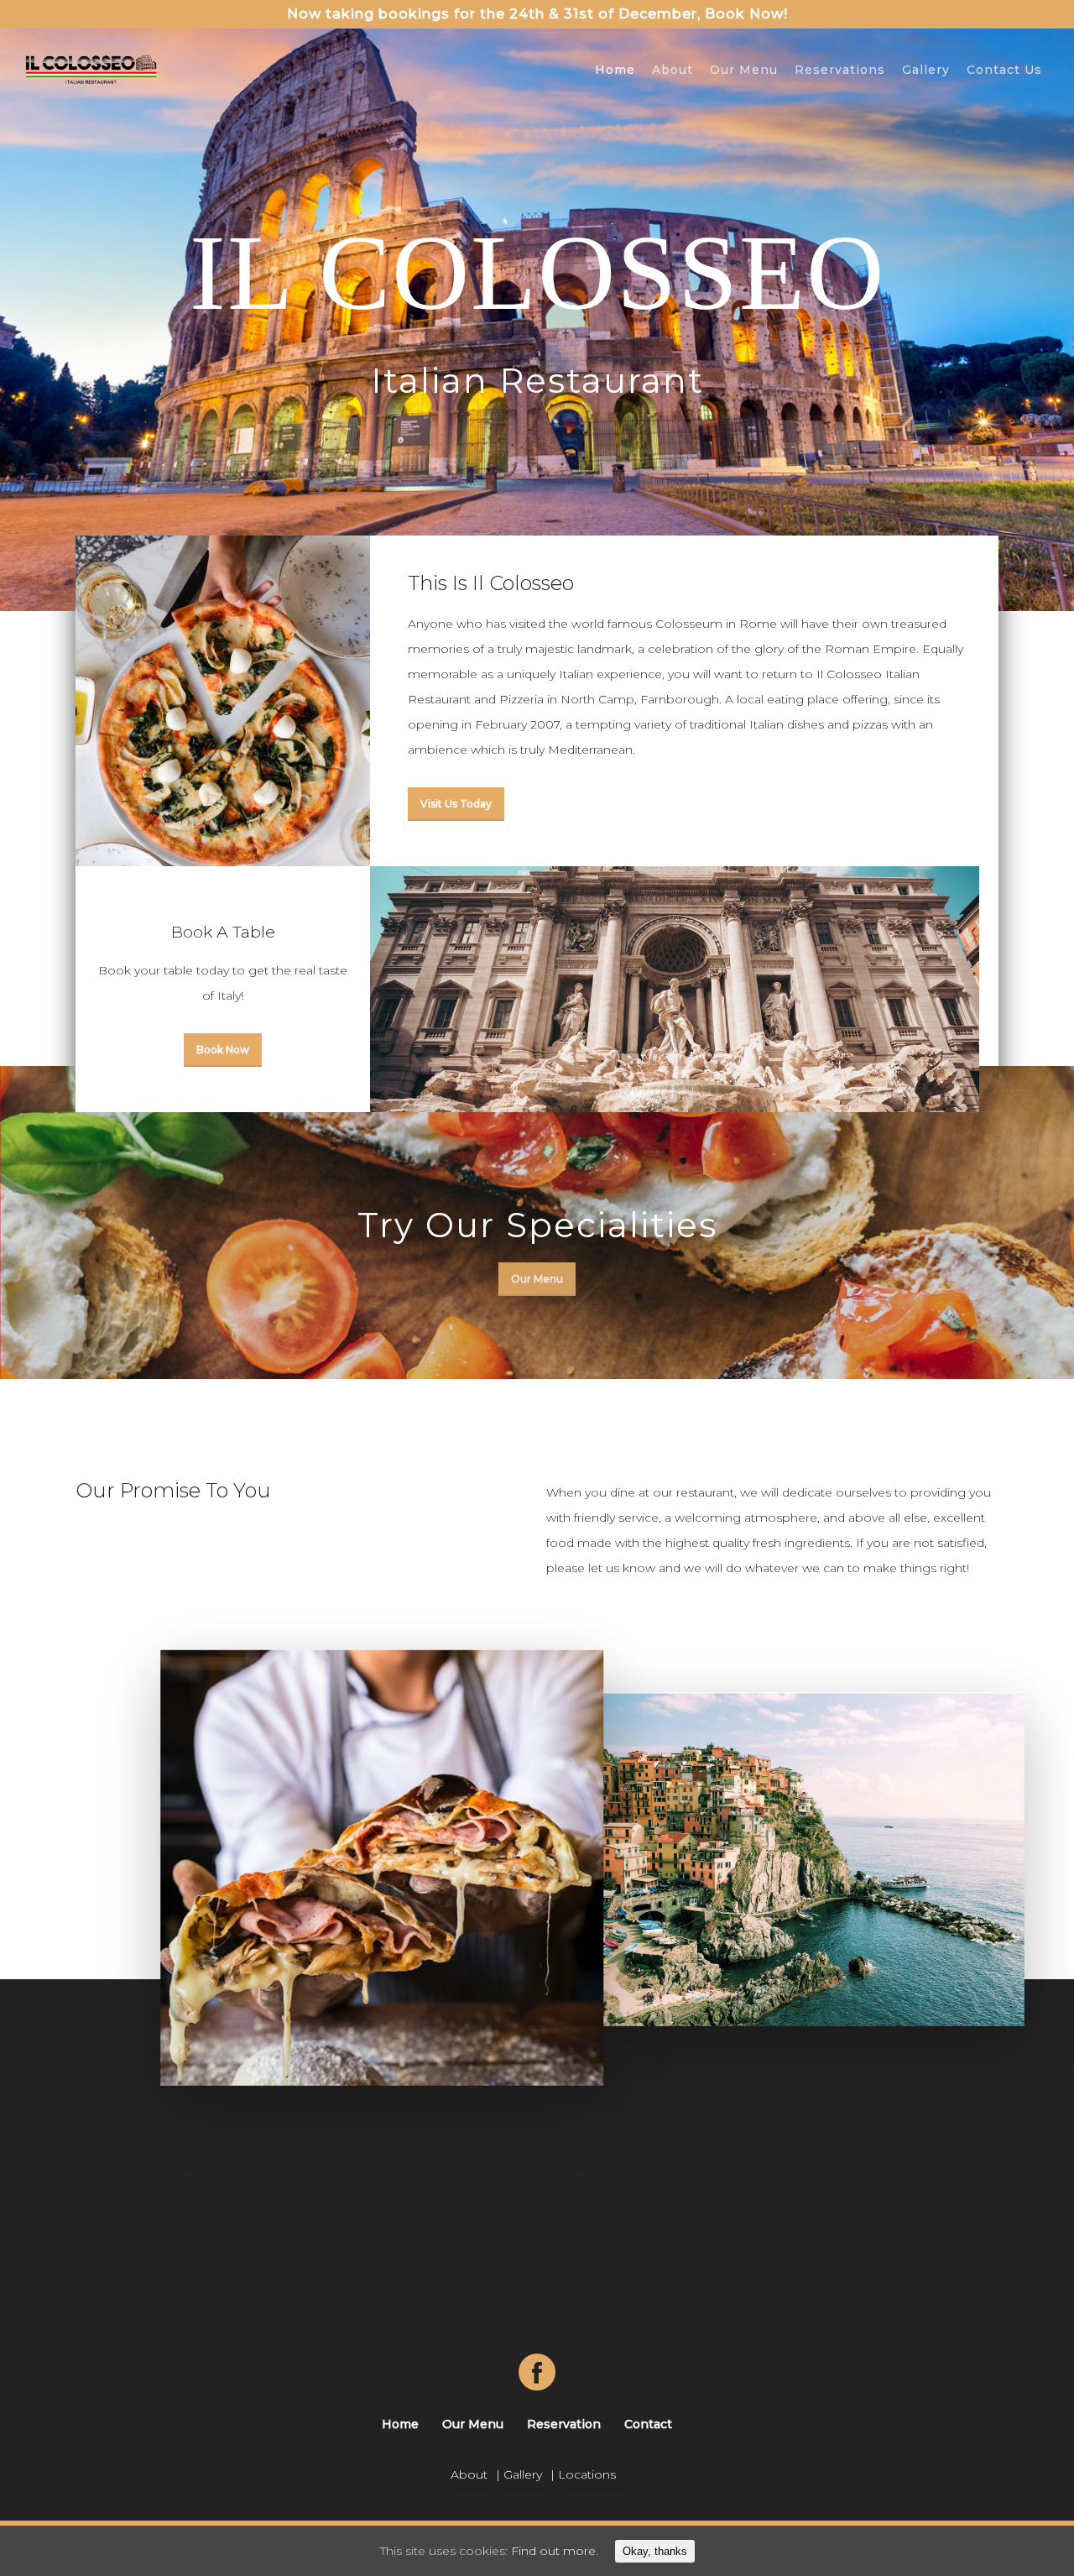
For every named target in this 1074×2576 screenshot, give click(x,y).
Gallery (926, 70)
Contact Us (1004, 70)
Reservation (564, 2424)
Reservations (840, 70)
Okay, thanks (655, 2551)
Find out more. (555, 2551)
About (673, 70)
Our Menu (744, 70)
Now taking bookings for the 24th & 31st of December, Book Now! (537, 14)
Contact (648, 2424)
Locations (587, 2474)
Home (615, 70)
